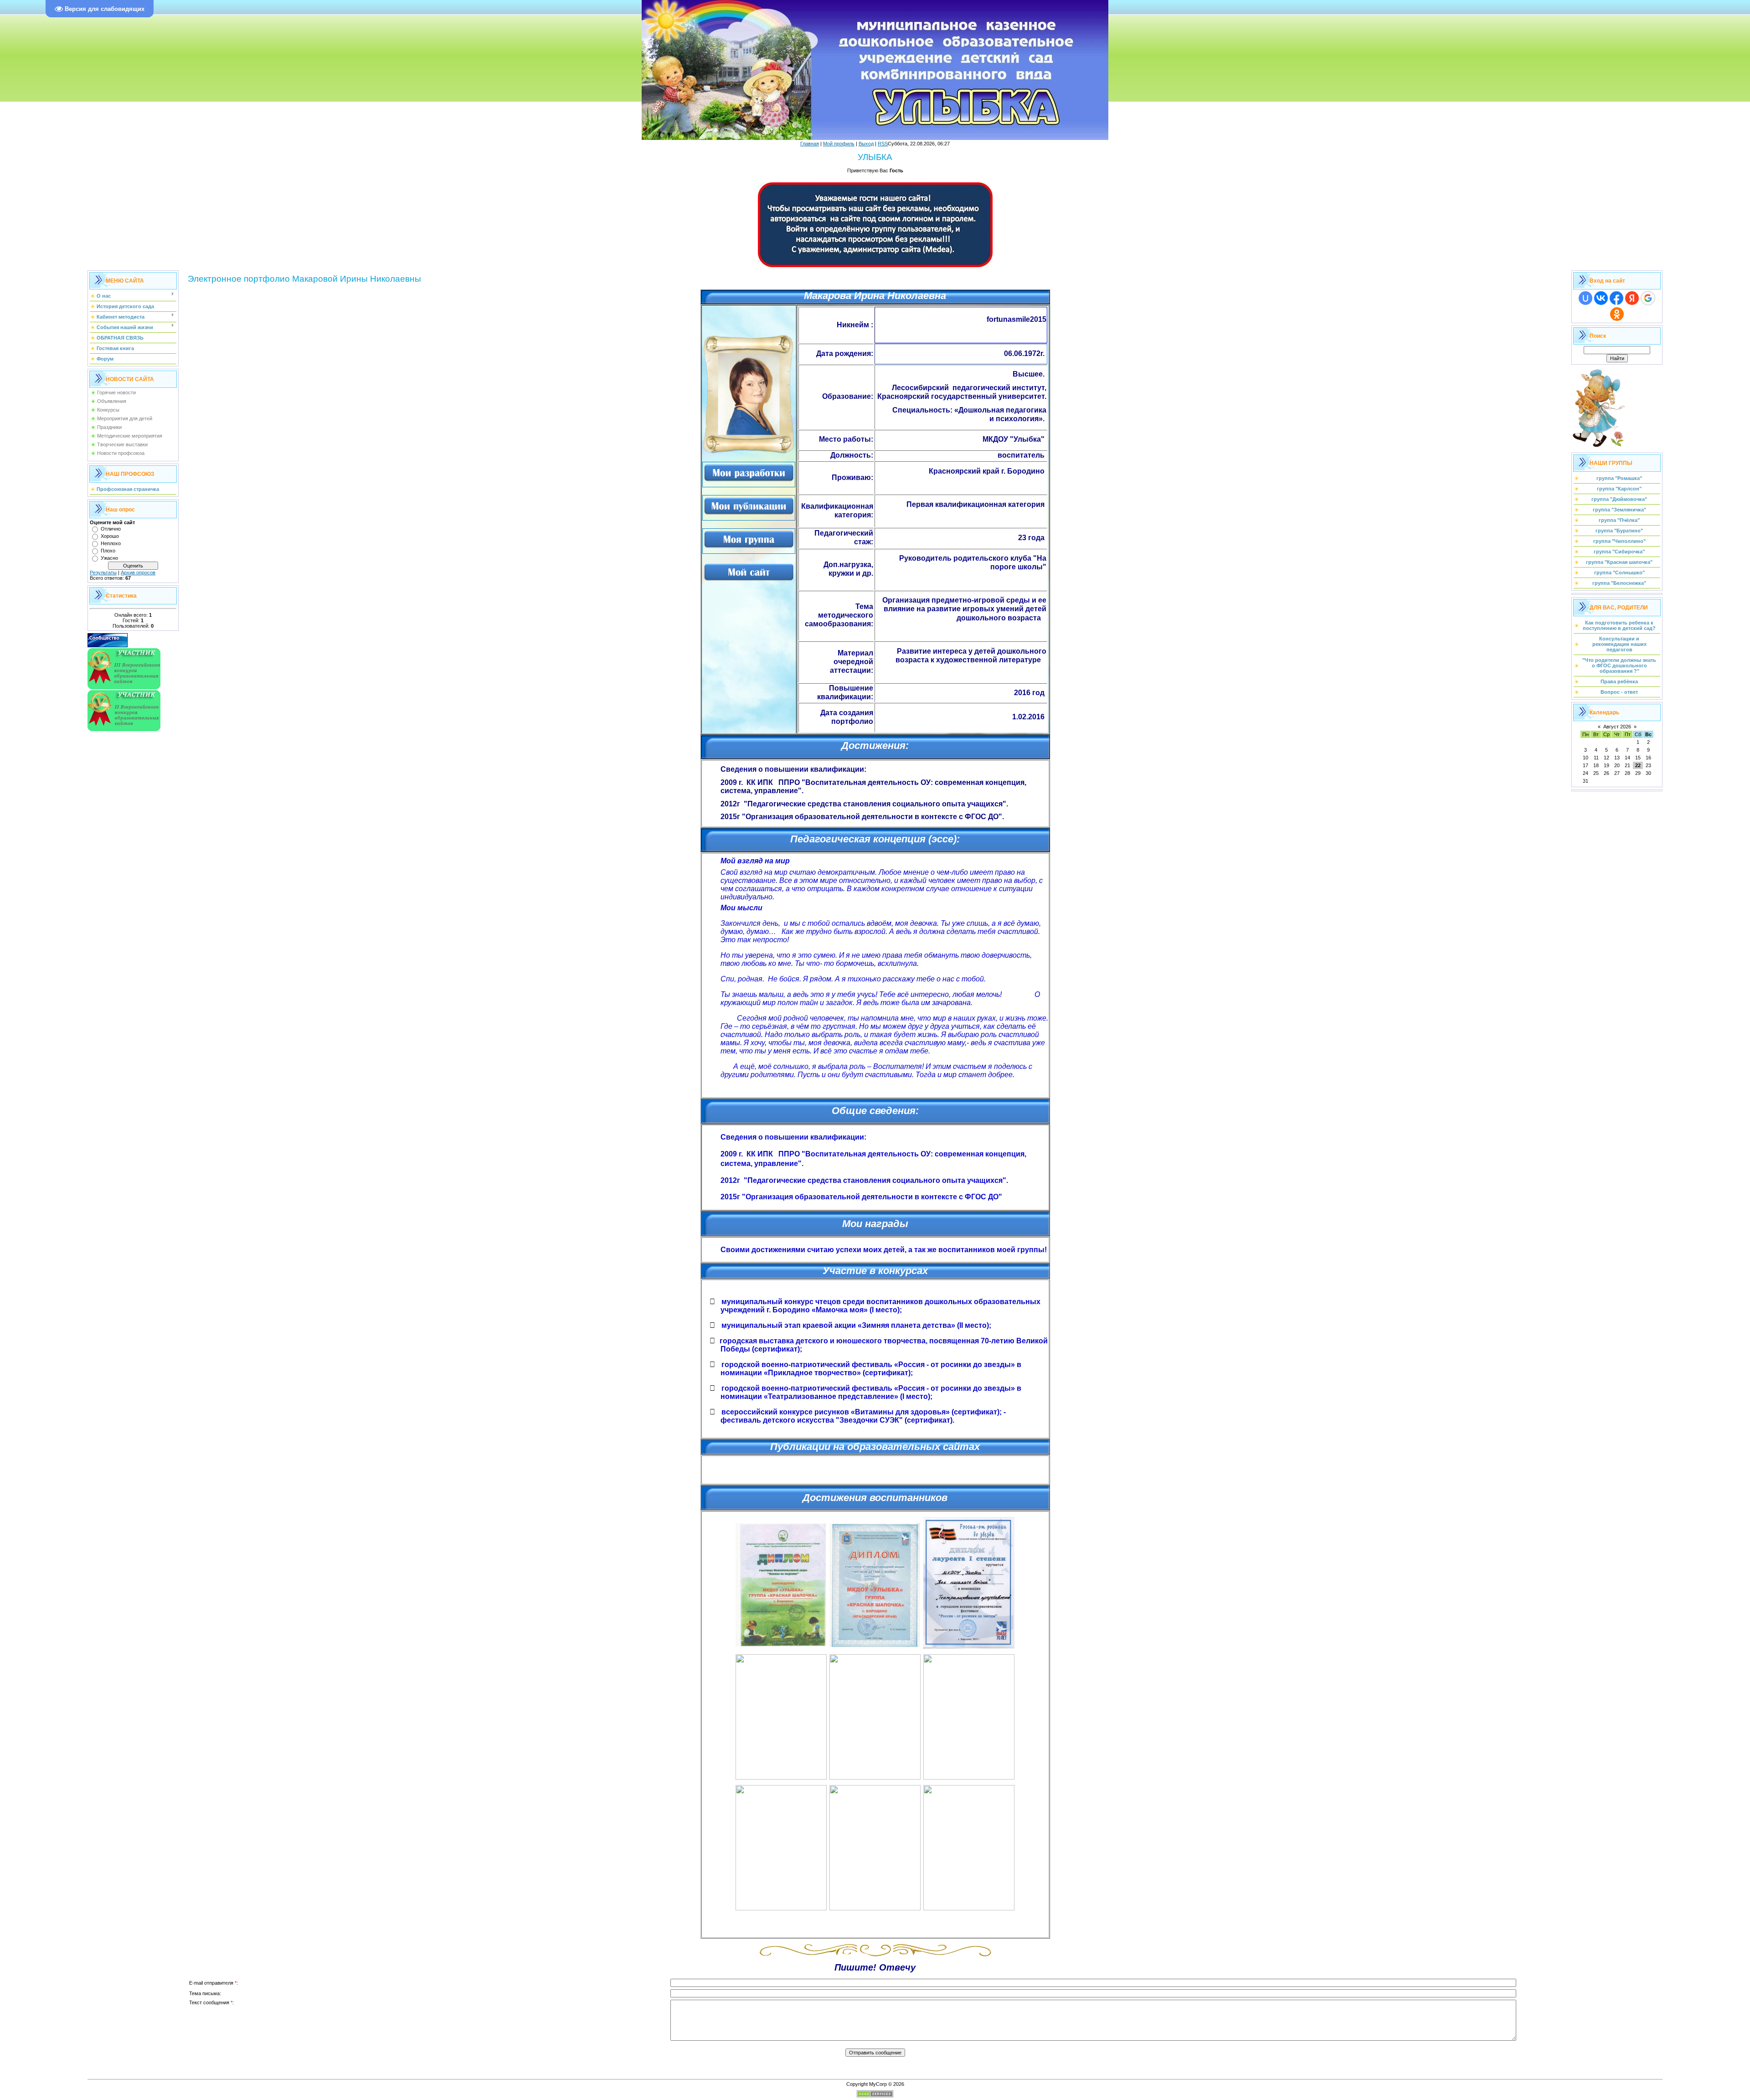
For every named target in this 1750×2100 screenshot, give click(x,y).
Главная (810, 144)
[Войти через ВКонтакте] (1601, 298)
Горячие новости (116, 392)
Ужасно (109, 558)
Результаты (103, 573)
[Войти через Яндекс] (1632, 298)
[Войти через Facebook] (1616, 298)
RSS (883, 144)
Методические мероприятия (130, 436)
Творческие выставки (122, 444)
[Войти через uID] (1585, 298)
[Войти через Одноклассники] (1617, 314)
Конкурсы (108, 410)
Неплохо (111, 543)
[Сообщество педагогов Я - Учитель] (108, 645)
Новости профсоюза (121, 453)
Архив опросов (138, 573)
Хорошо (110, 536)
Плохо (108, 551)
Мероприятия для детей (125, 418)
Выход (866, 144)
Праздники (109, 427)
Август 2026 (1617, 727)
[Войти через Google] (1648, 298)
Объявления (112, 401)
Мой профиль (839, 144)
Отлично (111, 529)
